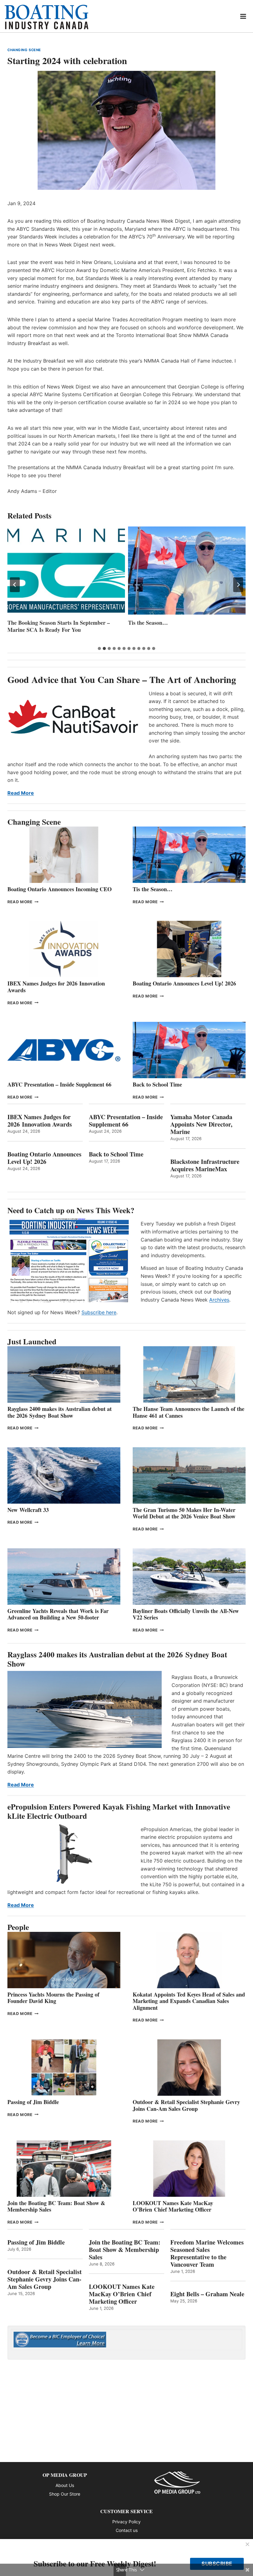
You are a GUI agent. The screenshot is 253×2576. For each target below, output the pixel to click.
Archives (219, 1300)
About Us (65, 2485)
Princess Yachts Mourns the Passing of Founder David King (185, 626)
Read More (21, 793)
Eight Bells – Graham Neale (207, 2294)
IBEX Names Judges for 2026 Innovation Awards (56, 987)
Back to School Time (157, 1084)
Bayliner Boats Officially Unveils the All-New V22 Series (186, 1614)
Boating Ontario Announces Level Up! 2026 (184, 983)
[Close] (247, 2545)
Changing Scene (24, 50)
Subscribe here (99, 1312)
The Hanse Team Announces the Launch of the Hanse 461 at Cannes (189, 1412)
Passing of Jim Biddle (33, 2102)
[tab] (99, 648)
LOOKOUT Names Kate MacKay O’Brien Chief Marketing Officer (173, 2206)
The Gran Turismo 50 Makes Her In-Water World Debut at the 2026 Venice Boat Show (184, 1513)
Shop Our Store (65, 2494)
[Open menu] (243, 16)
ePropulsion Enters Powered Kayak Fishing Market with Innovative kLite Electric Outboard (119, 1811)
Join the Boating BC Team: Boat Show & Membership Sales (56, 2206)
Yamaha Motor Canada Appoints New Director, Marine (201, 1124)
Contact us (127, 2530)
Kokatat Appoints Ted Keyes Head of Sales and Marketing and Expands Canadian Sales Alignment (189, 2001)
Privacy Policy (126, 2522)
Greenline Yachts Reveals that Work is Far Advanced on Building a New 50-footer (58, 1614)
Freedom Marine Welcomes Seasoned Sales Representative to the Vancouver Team (207, 2253)
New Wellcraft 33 (28, 1510)
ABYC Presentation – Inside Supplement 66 (59, 1084)
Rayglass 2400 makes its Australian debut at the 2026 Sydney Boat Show (60, 1412)
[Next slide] (238, 585)
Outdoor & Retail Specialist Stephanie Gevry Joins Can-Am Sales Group (186, 2105)
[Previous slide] (15, 585)
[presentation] (66, 571)
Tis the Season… (27, 623)
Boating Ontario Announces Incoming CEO (60, 889)
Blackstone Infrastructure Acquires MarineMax (205, 1165)
